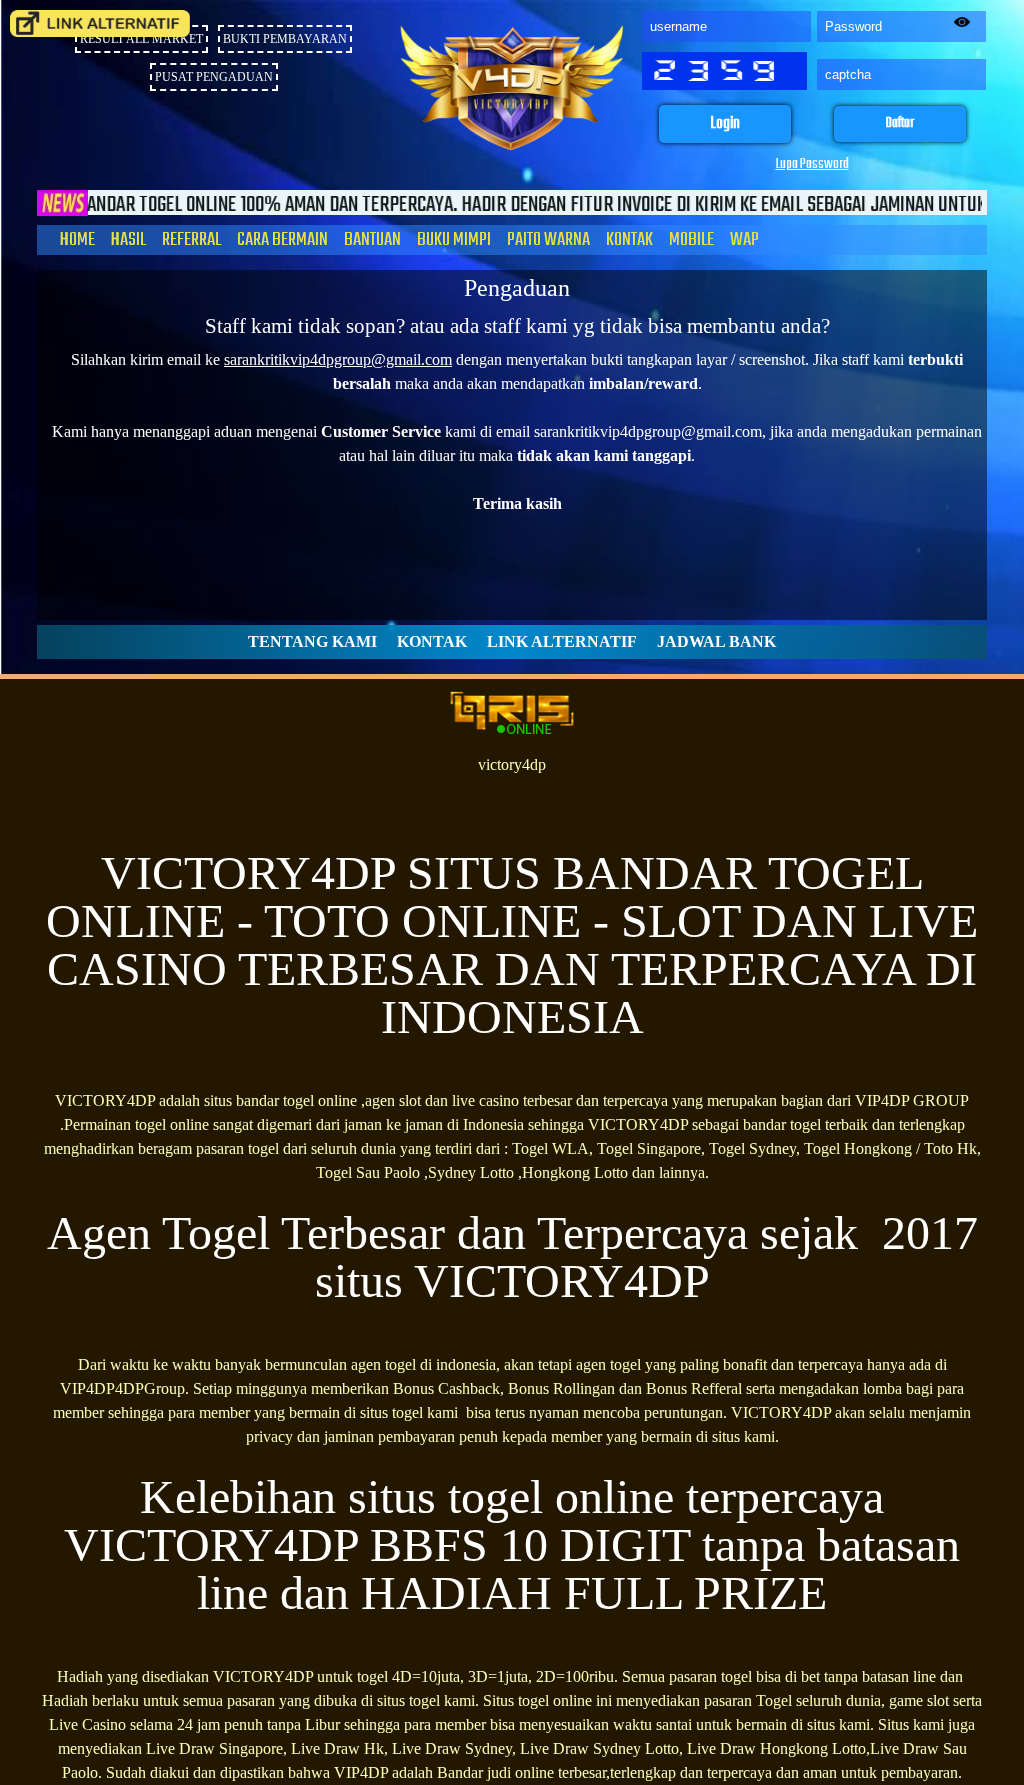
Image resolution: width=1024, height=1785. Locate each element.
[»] (100, 23)
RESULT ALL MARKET (141, 39)
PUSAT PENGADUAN (214, 77)
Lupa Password (812, 164)
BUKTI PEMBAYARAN (285, 39)
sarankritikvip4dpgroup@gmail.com (338, 359)
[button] (725, 124)
